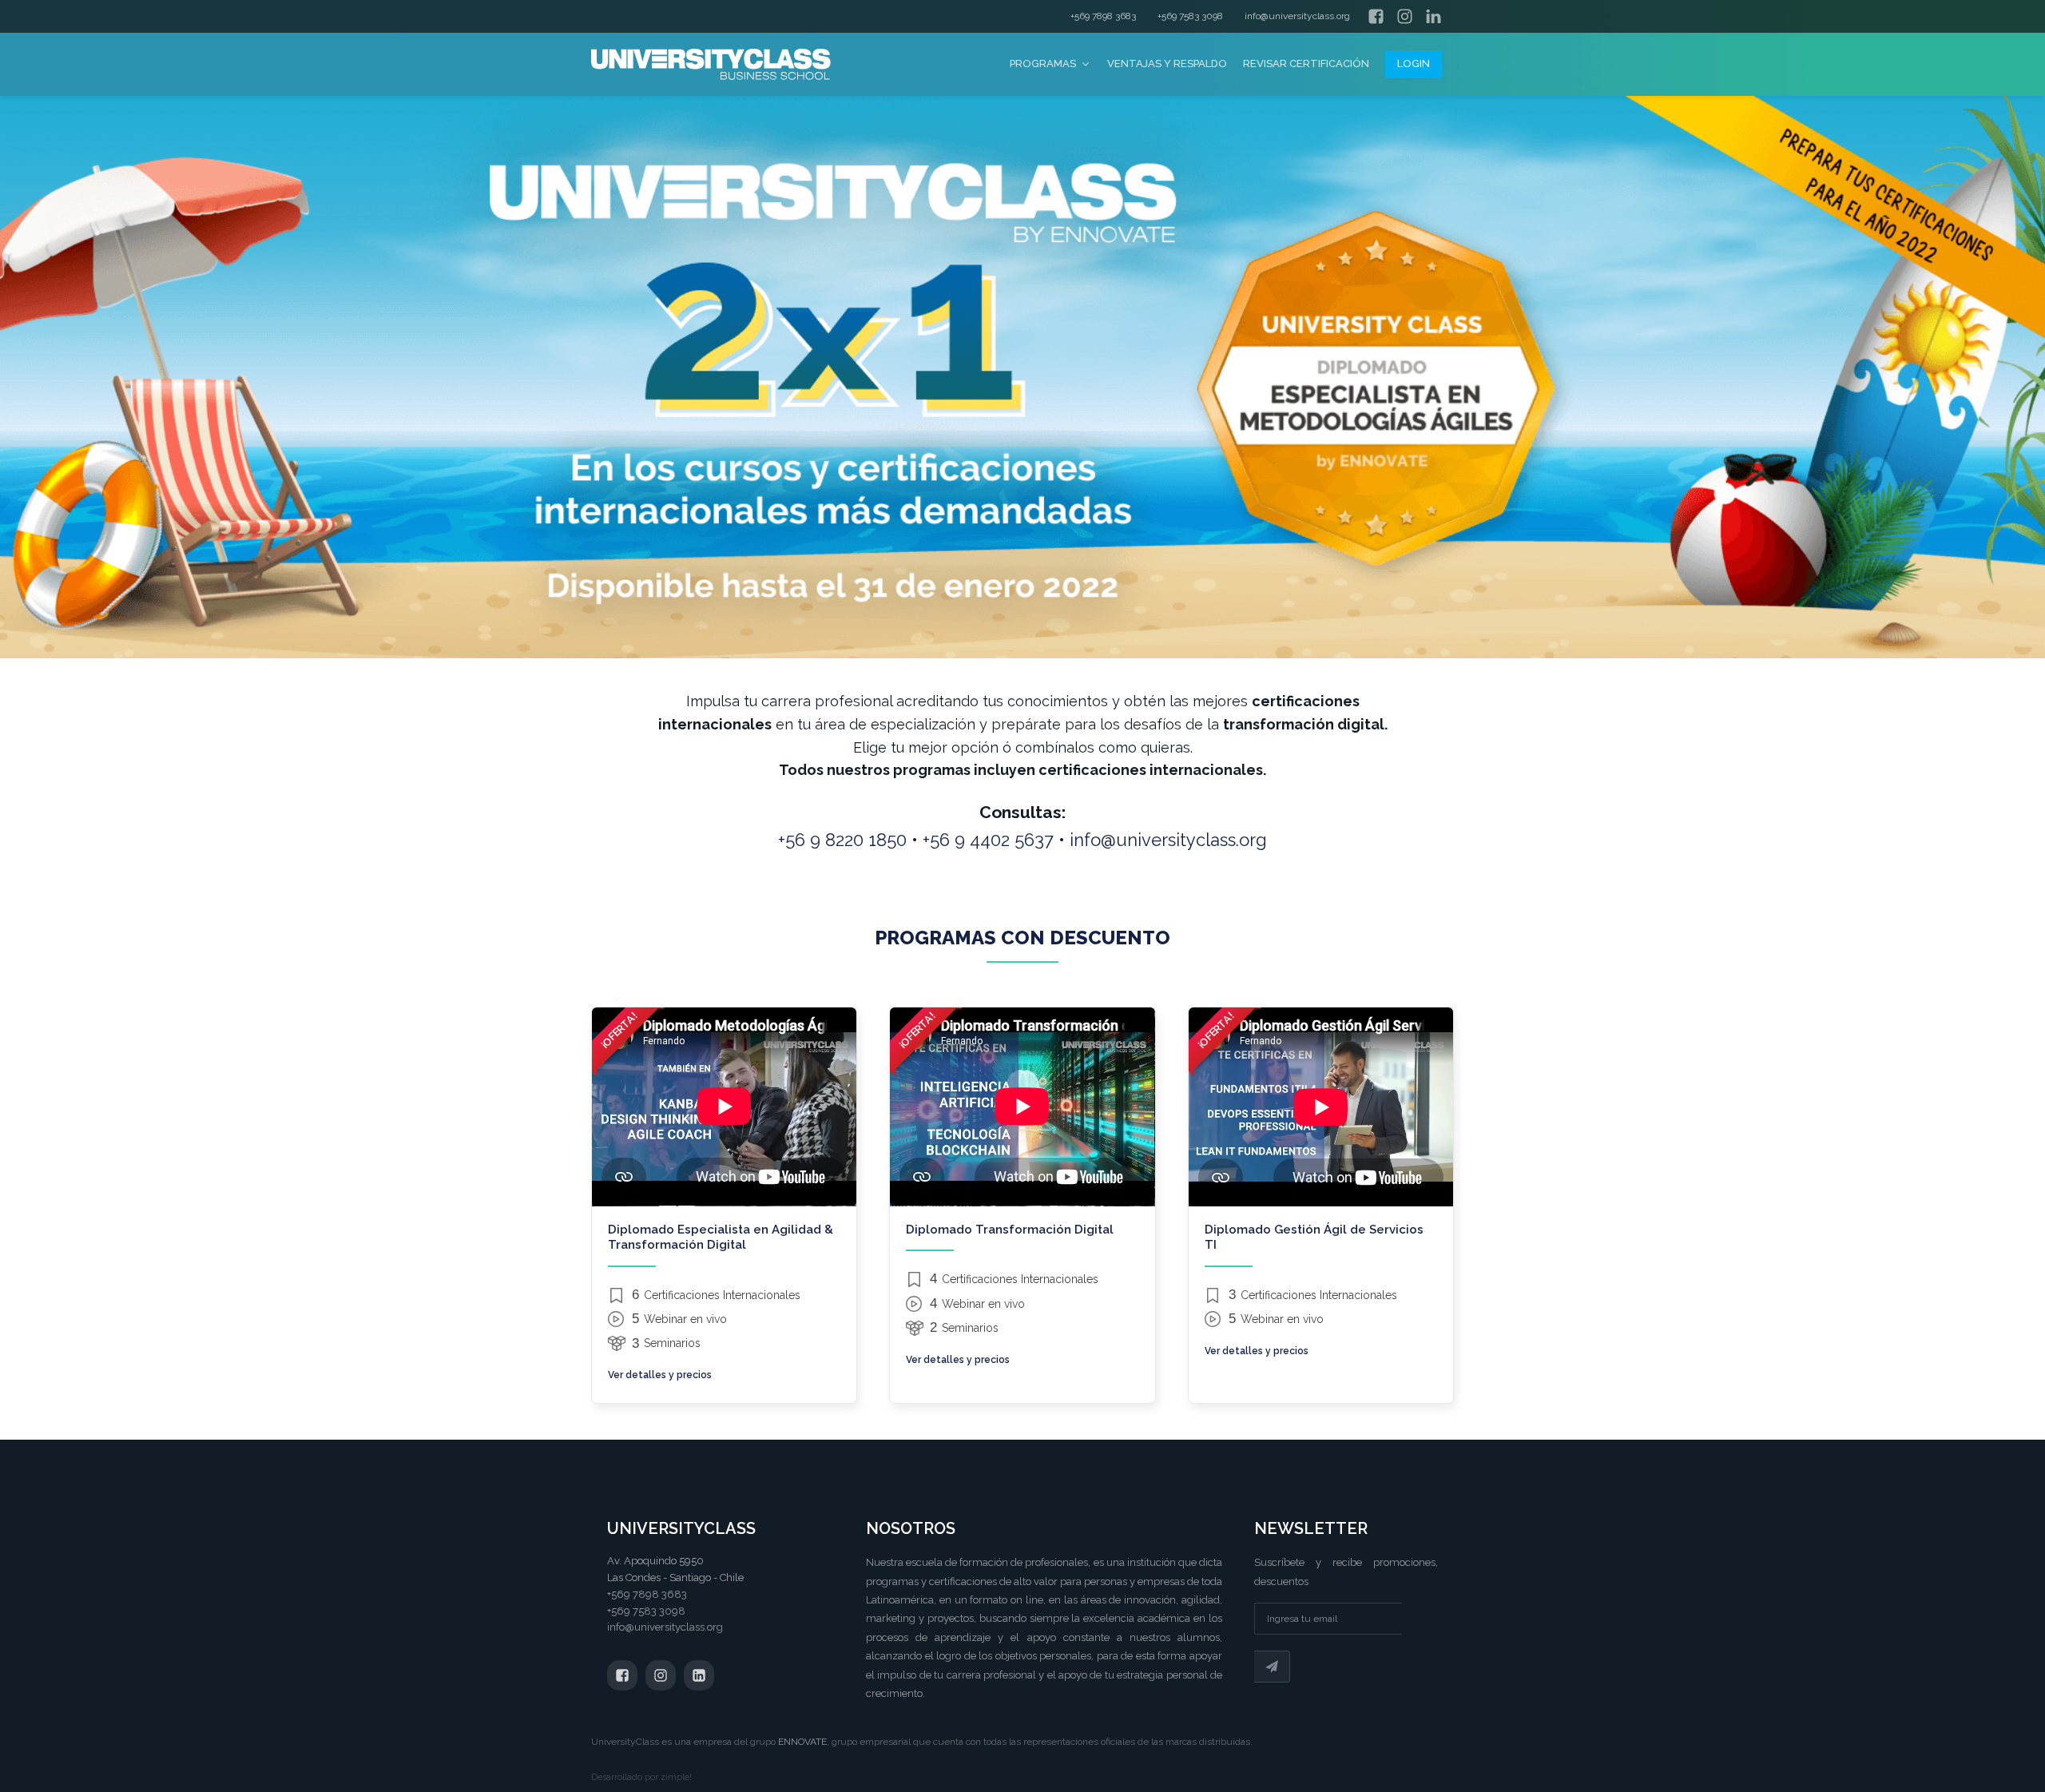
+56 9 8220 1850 (842, 840)
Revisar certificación (1306, 64)
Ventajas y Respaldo (1167, 64)
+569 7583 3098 (1190, 16)
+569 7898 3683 (1103, 16)
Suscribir (1272, 1667)
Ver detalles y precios (660, 1375)
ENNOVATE (802, 1742)
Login (1414, 64)
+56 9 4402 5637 (988, 840)
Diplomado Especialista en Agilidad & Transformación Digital (721, 1238)
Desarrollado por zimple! (641, 1777)
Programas (1043, 64)
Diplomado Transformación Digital (1010, 1230)
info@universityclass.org (1297, 16)
